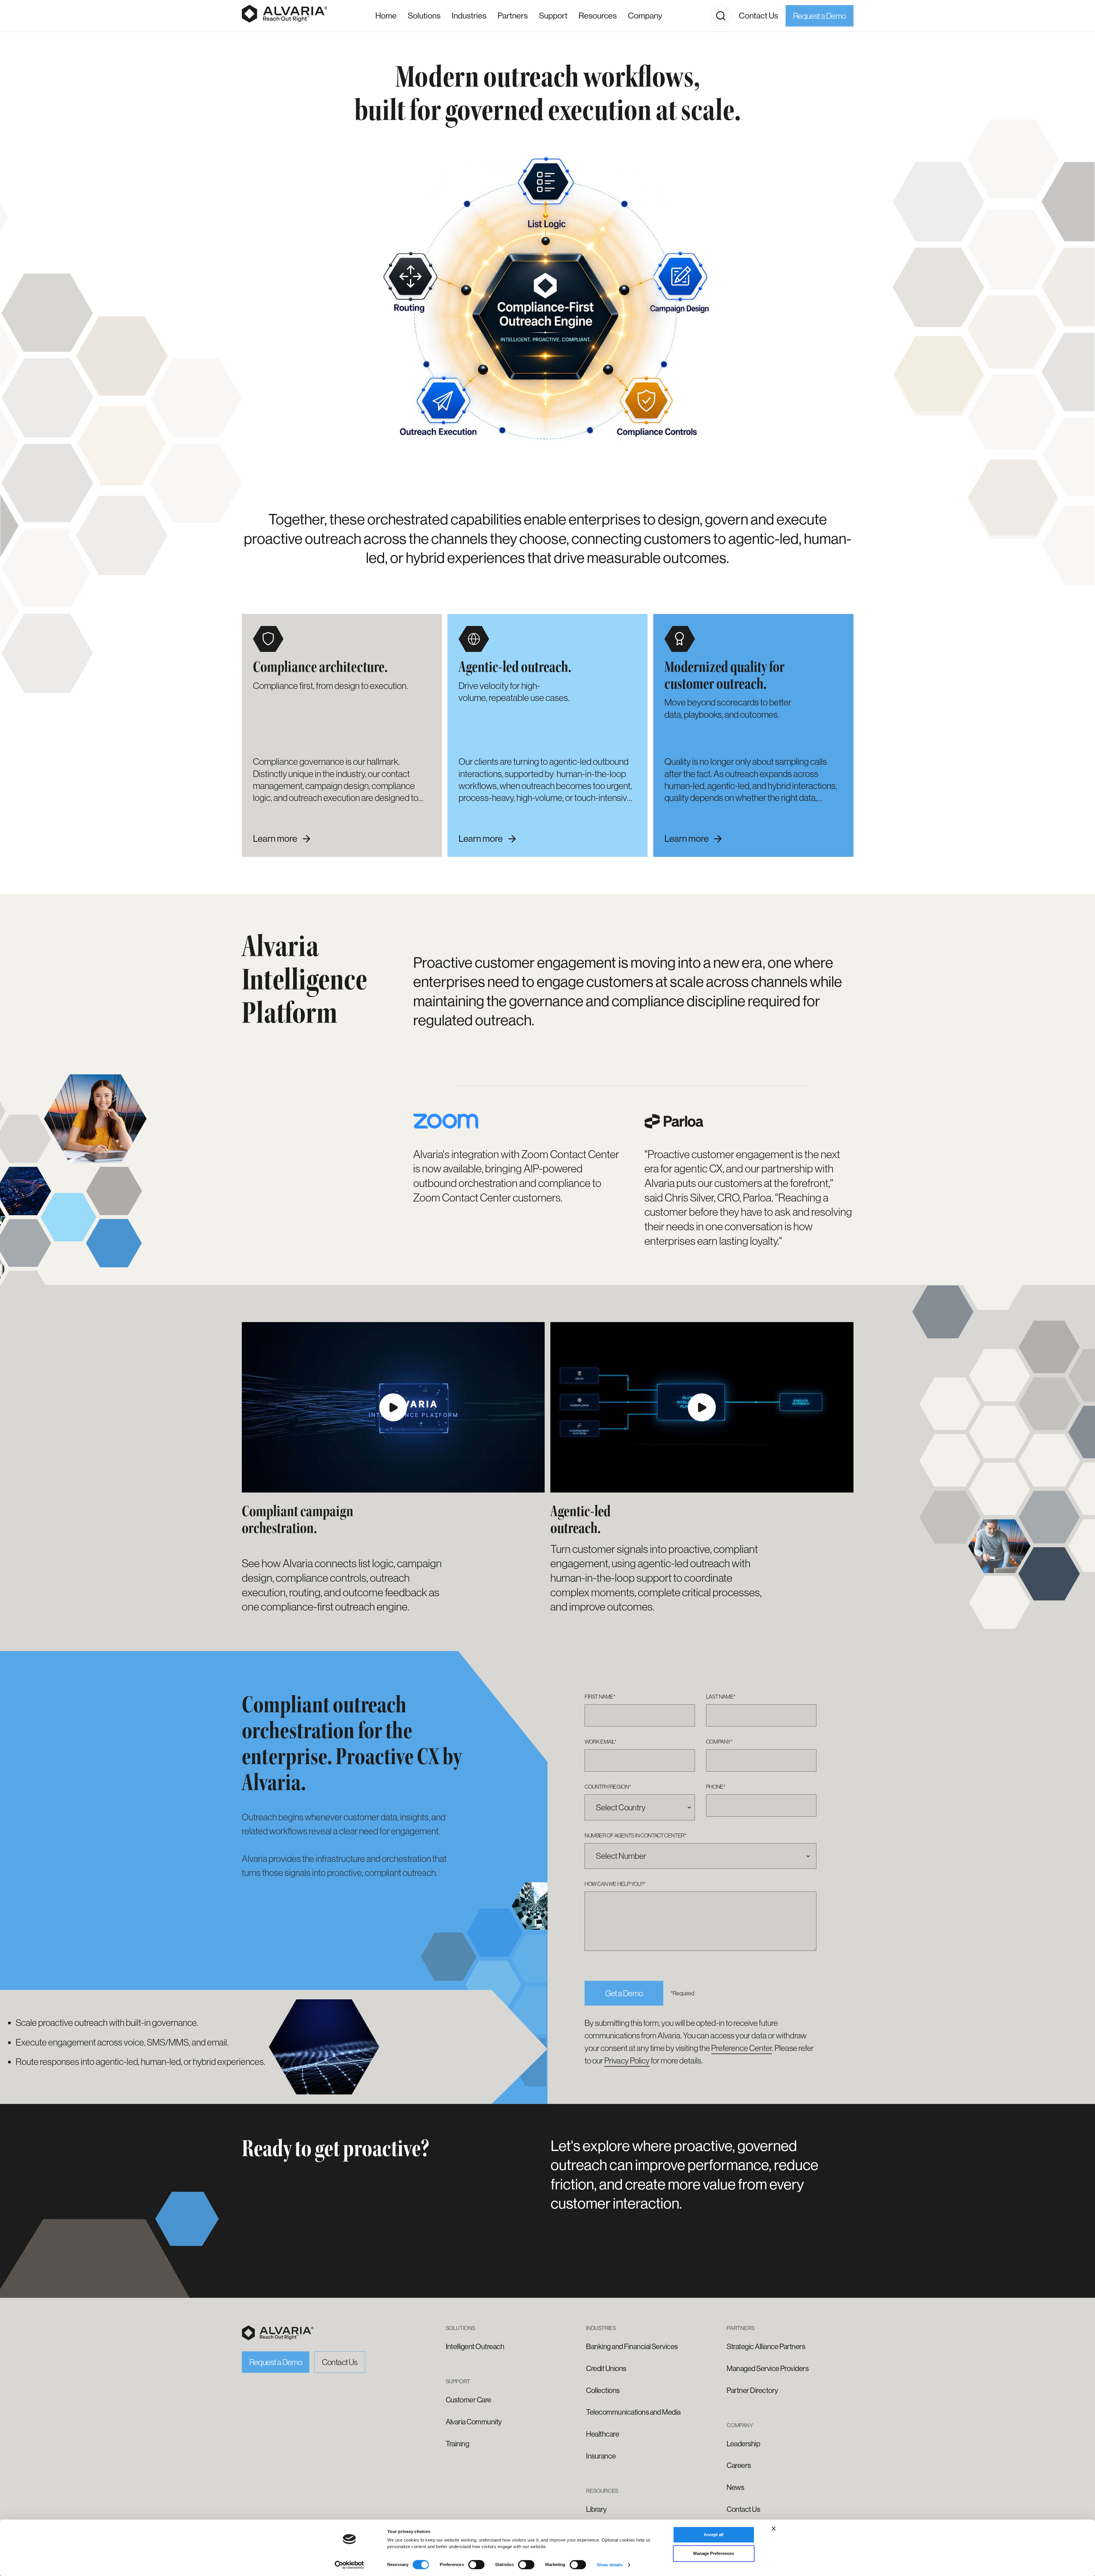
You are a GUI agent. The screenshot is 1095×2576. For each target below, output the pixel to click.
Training (458, 2444)
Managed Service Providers (767, 2368)
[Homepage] (285, 16)
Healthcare (603, 2434)
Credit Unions (606, 2368)
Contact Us (759, 16)
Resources (598, 16)
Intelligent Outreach (475, 2347)
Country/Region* (608, 1787)
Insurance (601, 2456)
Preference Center (742, 2048)
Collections (603, 2390)
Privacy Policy (627, 2060)
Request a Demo (820, 16)
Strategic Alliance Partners (766, 2347)
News (735, 2487)
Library (596, 2509)
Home (386, 16)
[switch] (476, 2565)
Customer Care (469, 2400)
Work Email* (601, 1742)
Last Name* (721, 1697)
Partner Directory (752, 2390)
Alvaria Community (474, 2422)
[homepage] (278, 2333)
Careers (739, 2465)
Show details (610, 2565)
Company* (719, 1742)
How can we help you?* (615, 1884)
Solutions (424, 16)
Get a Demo (624, 1993)
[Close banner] (774, 2528)
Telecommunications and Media (633, 2412)
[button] (469, 16)
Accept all (714, 2535)
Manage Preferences (714, 2553)
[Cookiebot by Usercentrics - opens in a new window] (349, 2565)
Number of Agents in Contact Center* (635, 1835)
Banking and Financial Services (632, 2347)
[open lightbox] (393, 1407)
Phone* (716, 1787)
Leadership (743, 2444)
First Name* (600, 1697)
